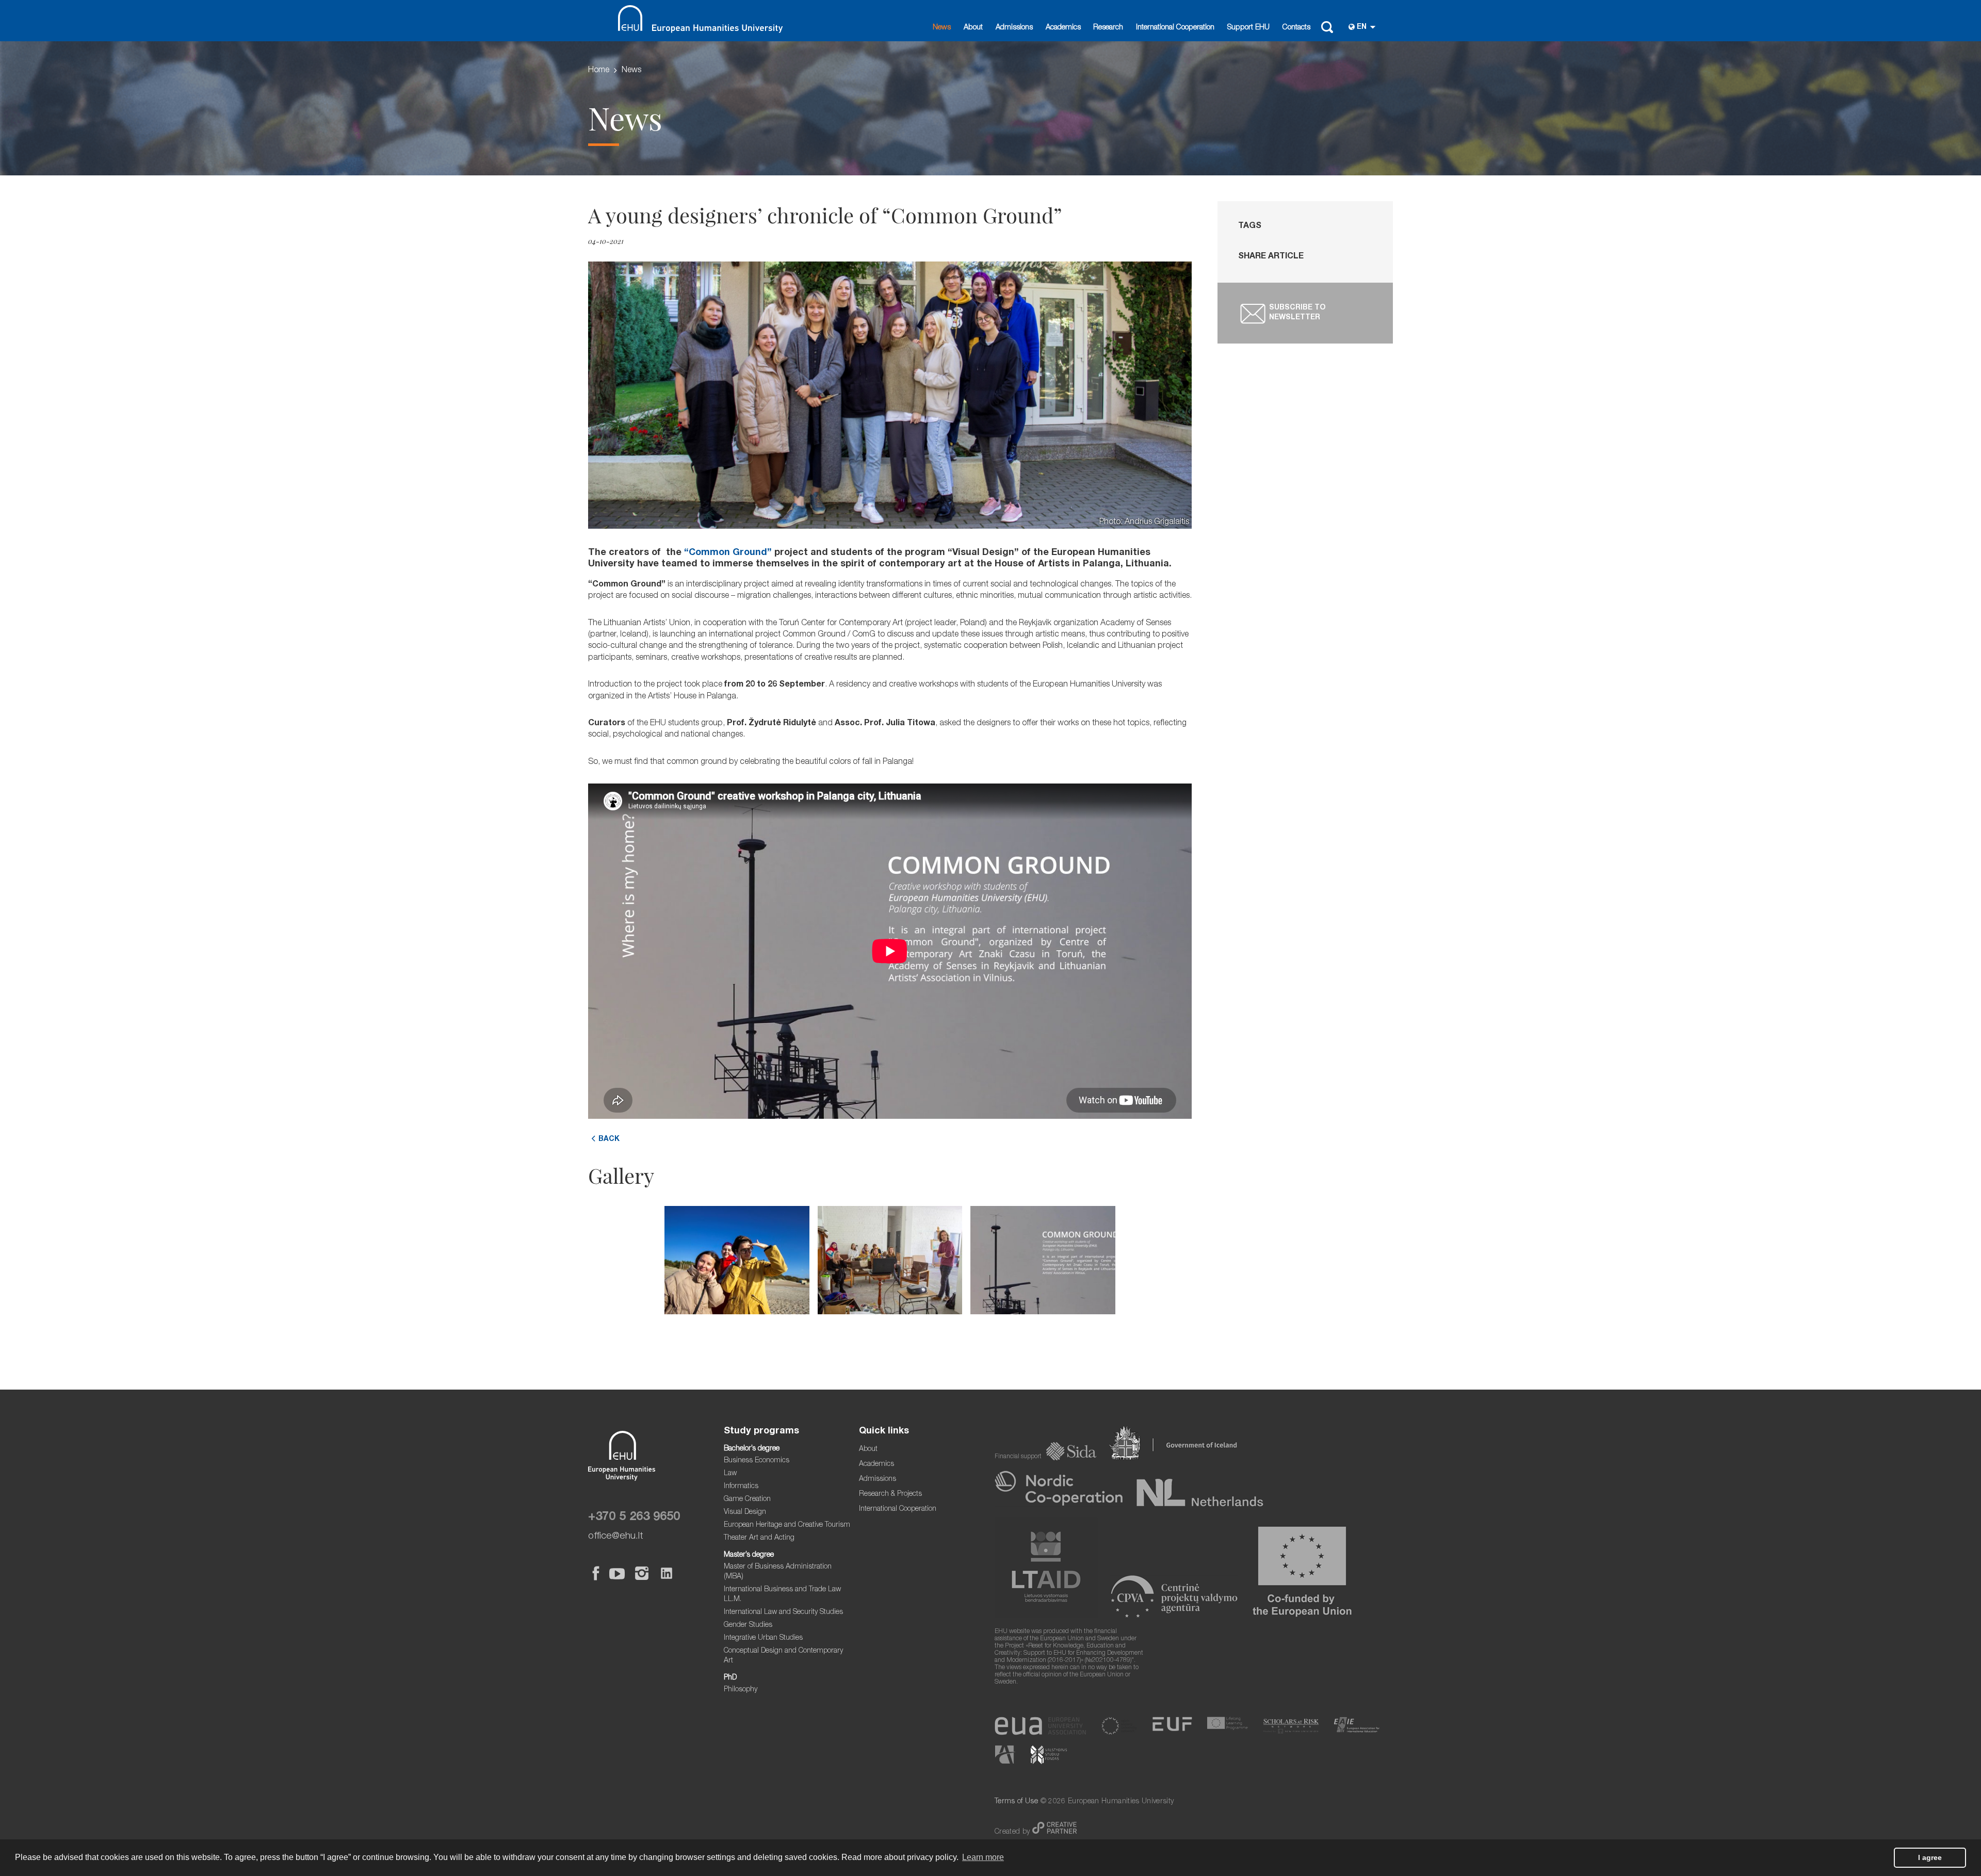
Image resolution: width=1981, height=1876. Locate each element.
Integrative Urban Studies (763, 1638)
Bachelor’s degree (752, 1449)
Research (1108, 28)
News (942, 28)
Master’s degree (749, 1555)
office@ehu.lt (616, 1536)
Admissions (1014, 28)
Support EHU (1248, 28)
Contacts (1296, 28)
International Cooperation (1175, 28)
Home (599, 71)
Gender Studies (748, 1625)
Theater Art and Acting (759, 1538)
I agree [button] (1930, 1857)
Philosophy (741, 1690)
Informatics (741, 1487)
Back (609, 1139)
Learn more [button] (983, 1857)
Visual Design (745, 1512)
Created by (1013, 1832)
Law (730, 1474)
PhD (730, 1678)
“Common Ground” (728, 553)
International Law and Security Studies (783, 1612)
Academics (1063, 28)
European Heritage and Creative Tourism (787, 1525)
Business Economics (757, 1461)
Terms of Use (1016, 1802)
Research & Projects (890, 1494)
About (973, 28)
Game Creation (747, 1499)
